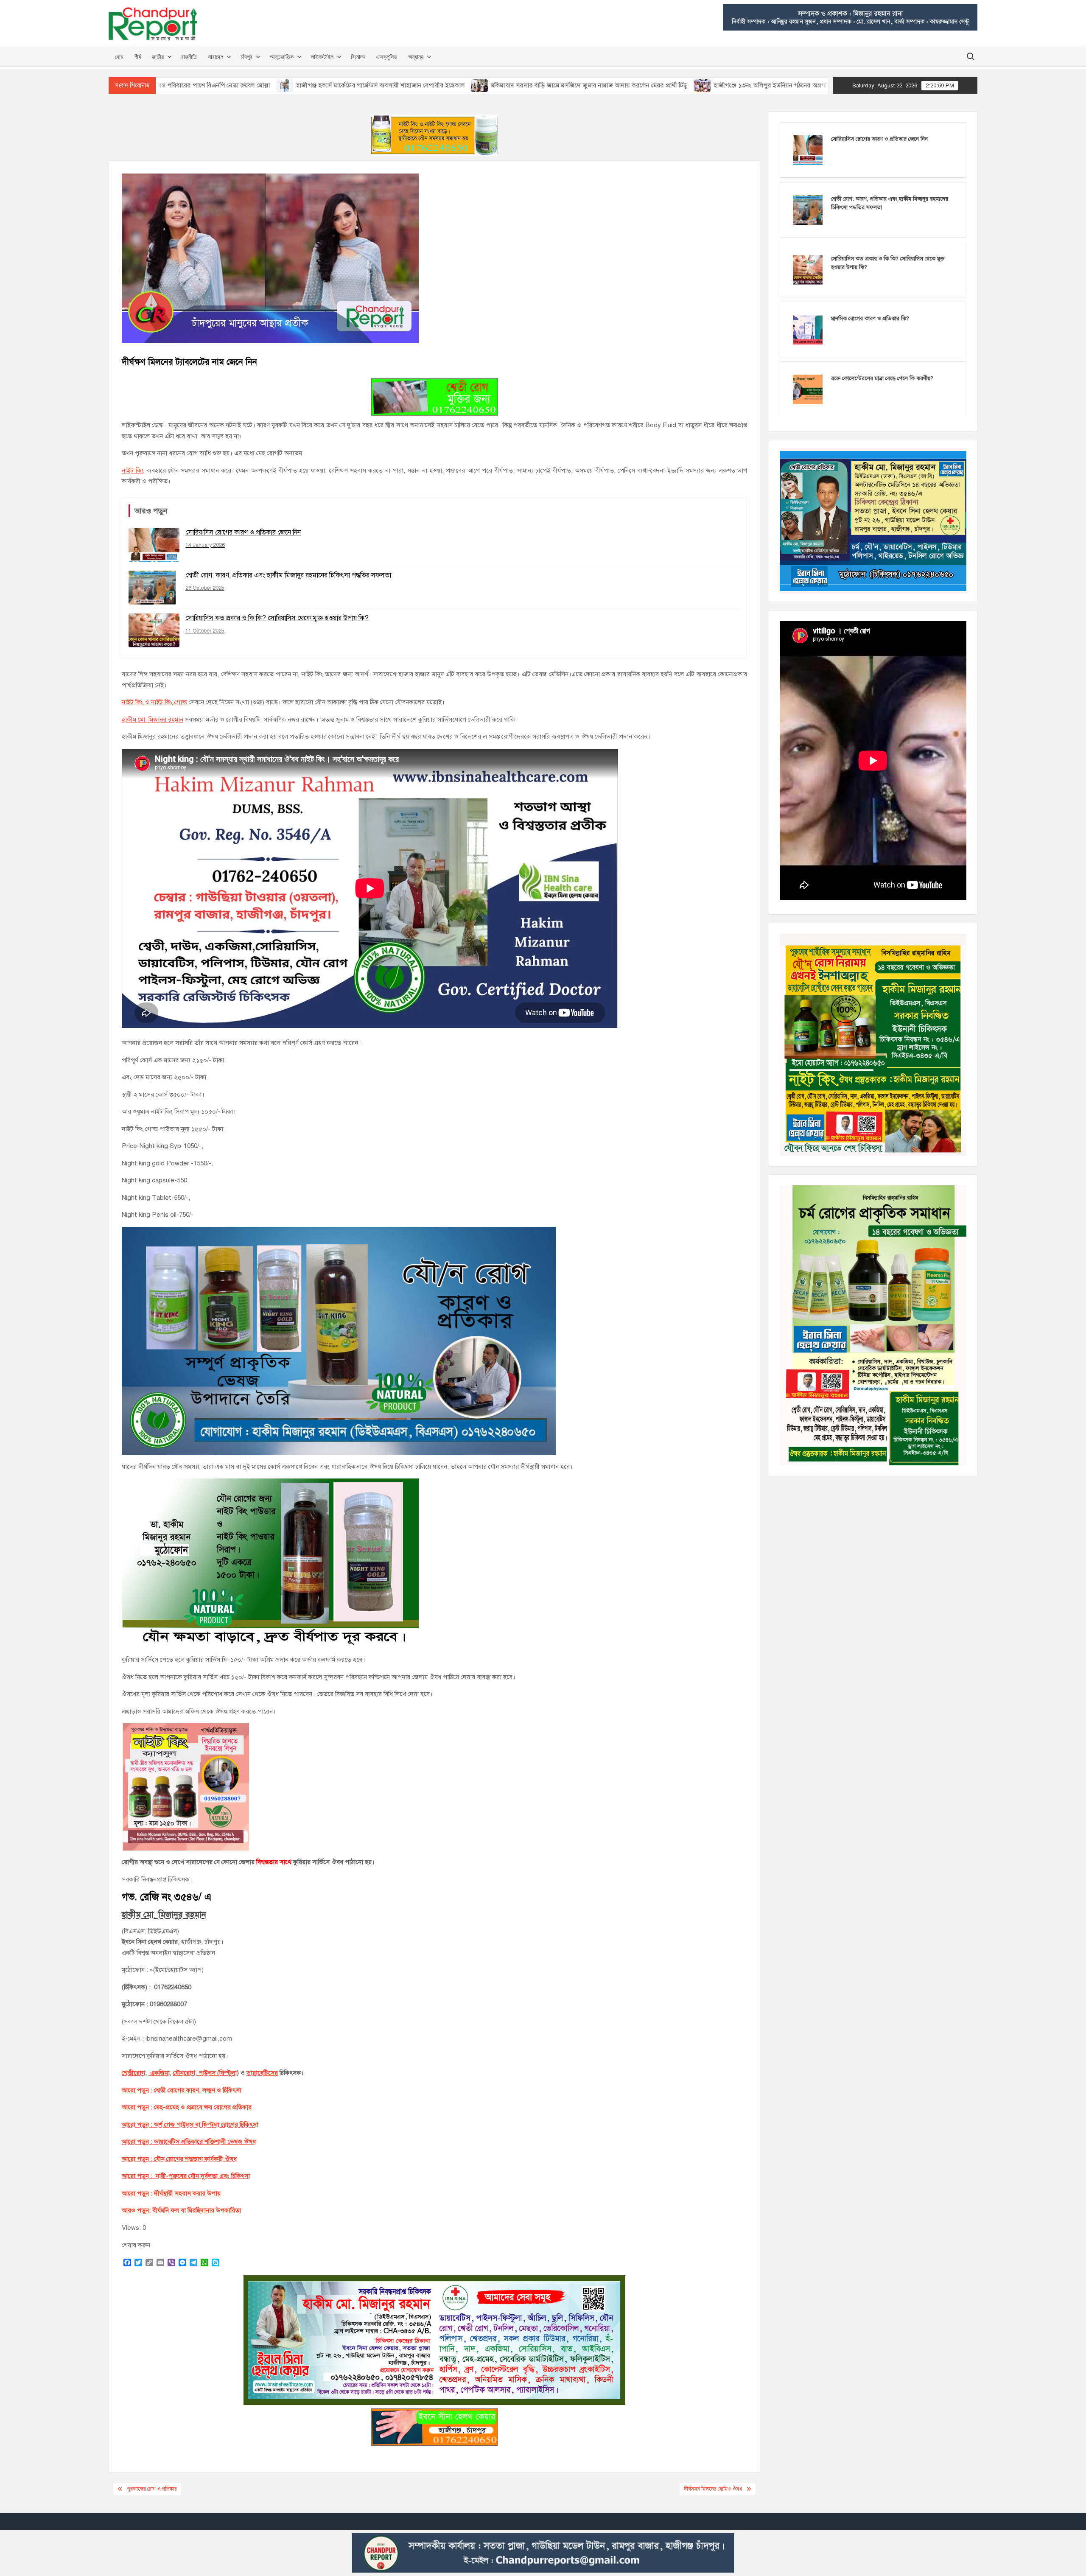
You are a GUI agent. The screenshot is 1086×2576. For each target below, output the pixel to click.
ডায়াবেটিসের (262, 2073)
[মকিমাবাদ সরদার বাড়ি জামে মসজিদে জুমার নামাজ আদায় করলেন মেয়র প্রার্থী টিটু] (334, 85)
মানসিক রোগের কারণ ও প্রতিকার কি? (870, 319)
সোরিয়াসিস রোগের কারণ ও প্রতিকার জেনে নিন (879, 139)
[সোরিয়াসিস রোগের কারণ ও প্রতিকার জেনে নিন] (808, 150)
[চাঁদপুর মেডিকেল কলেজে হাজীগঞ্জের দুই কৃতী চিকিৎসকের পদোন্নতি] (780, 85)
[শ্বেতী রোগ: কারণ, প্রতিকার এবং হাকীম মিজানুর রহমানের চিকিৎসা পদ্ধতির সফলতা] (808, 210)
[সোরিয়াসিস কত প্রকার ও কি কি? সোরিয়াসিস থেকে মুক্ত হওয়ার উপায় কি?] (808, 269)
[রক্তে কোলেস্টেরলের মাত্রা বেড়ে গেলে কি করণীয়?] (808, 389)
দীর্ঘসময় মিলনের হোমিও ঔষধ (713, 2489)
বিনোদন (358, 57)
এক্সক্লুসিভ (387, 57)
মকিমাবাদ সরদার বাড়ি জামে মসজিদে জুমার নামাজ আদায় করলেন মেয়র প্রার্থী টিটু (443, 85)
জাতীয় (158, 57)
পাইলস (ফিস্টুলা (217, 2073)
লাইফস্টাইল (322, 57)
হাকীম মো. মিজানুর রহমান (153, 720)
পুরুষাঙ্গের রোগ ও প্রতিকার (152, 2489)
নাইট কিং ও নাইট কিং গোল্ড (154, 702)
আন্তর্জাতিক (282, 57)
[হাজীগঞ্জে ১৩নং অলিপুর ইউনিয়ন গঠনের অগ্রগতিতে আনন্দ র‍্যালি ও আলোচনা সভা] (557, 85)
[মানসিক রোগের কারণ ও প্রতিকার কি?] (808, 329)
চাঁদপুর (246, 57)
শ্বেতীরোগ (133, 2073)
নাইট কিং (133, 470)
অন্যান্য (416, 57)
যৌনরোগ (184, 2073)
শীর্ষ (137, 57)
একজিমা (159, 2073)
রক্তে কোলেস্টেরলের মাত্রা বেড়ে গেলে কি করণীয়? (882, 378)
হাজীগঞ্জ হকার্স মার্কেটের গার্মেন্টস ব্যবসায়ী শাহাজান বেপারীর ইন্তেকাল (234, 85)
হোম (119, 57)
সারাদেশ (216, 57)
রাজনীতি (189, 57)
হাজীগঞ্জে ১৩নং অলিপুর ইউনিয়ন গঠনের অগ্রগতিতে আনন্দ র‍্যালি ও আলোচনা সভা (666, 85)
